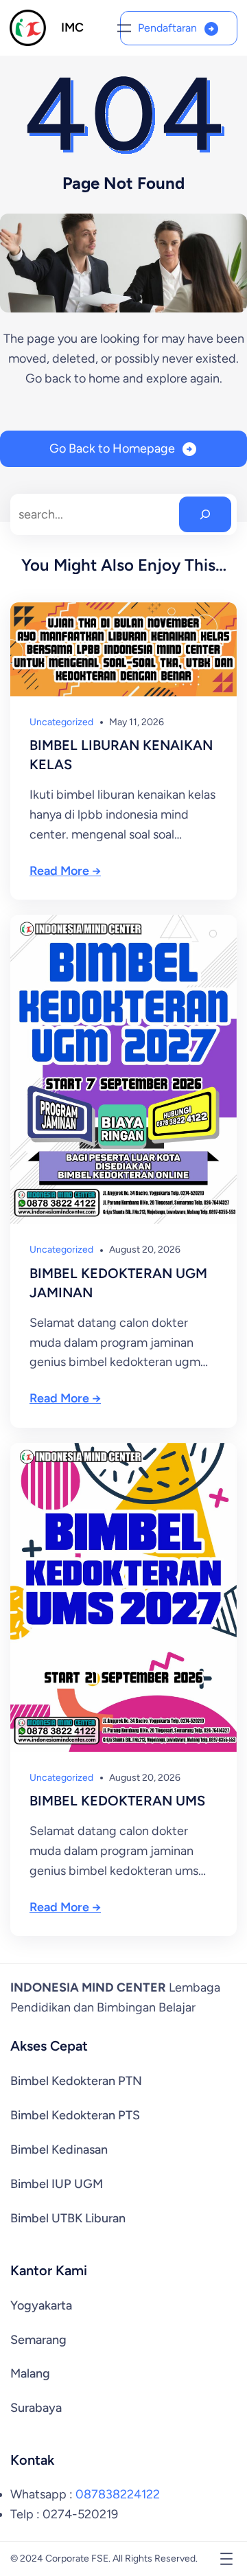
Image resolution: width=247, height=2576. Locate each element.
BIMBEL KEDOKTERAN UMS (117, 1801)
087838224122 (118, 2494)
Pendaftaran (167, 28)
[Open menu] (124, 28)
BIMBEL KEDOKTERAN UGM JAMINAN (118, 1283)
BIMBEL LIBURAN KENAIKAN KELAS (121, 755)
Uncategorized (61, 722)
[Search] (205, 514)
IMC (72, 27)
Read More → (65, 871)
